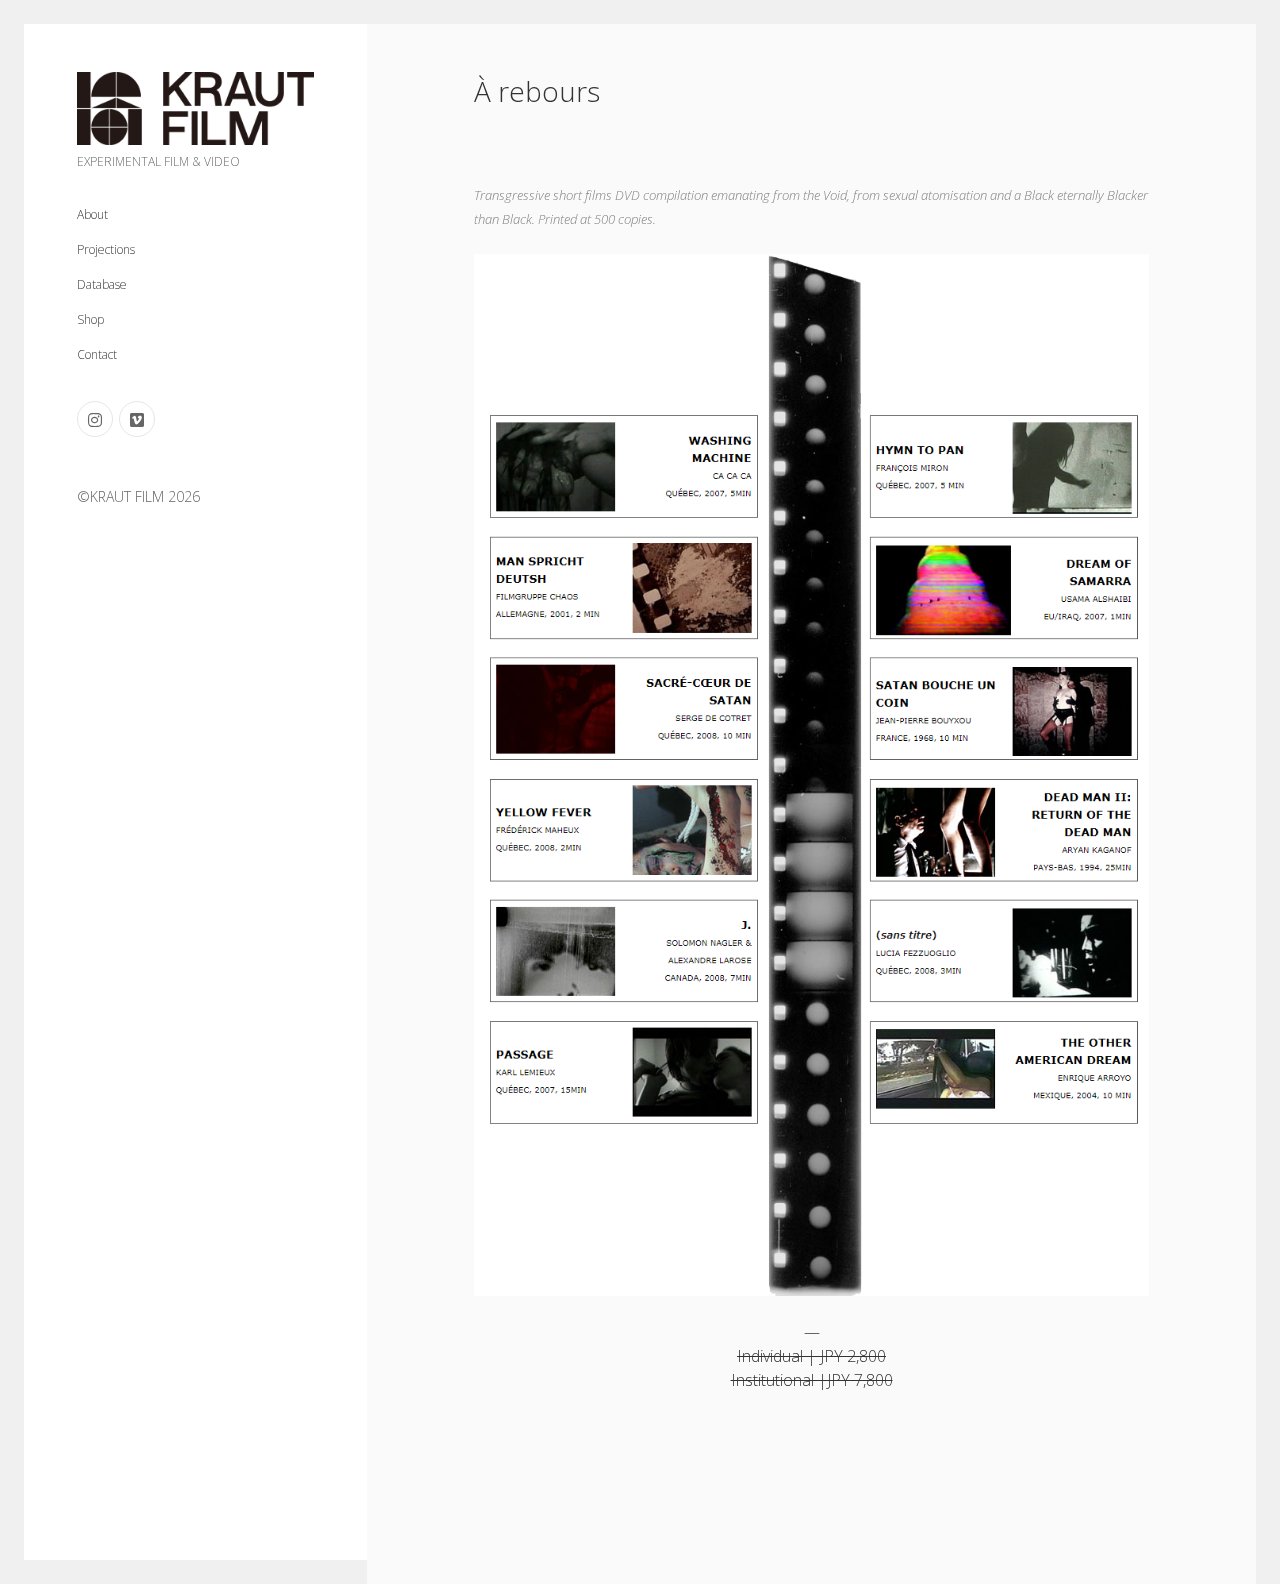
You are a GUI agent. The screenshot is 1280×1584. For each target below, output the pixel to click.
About (92, 214)
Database (102, 284)
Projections (106, 249)
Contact (97, 354)
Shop (90, 319)
